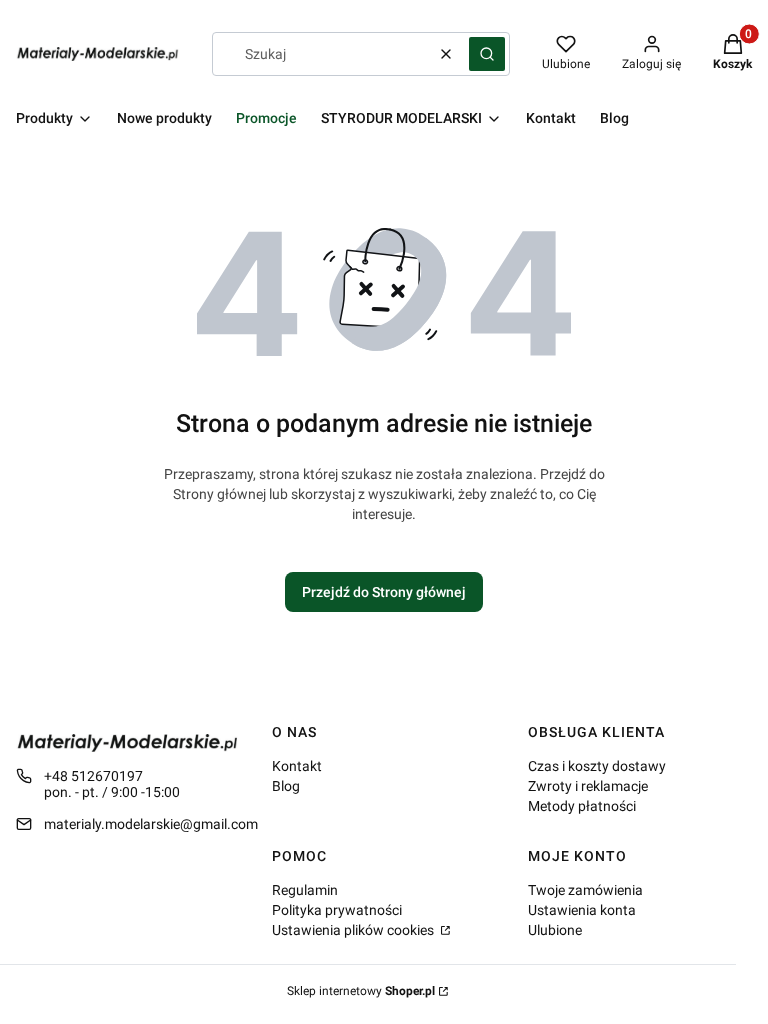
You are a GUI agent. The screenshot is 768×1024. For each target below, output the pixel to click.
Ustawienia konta (582, 910)
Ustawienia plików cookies (354, 930)
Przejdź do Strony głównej (384, 592)
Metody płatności (582, 806)
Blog (286, 786)
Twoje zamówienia (585, 890)
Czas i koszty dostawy (597, 766)
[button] (487, 54)
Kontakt (297, 766)
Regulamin (305, 890)
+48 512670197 (93, 776)
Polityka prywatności (337, 910)
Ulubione (555, 930)
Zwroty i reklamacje (588, 786)
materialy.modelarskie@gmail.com (151, 824)
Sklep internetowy (361, 991)
